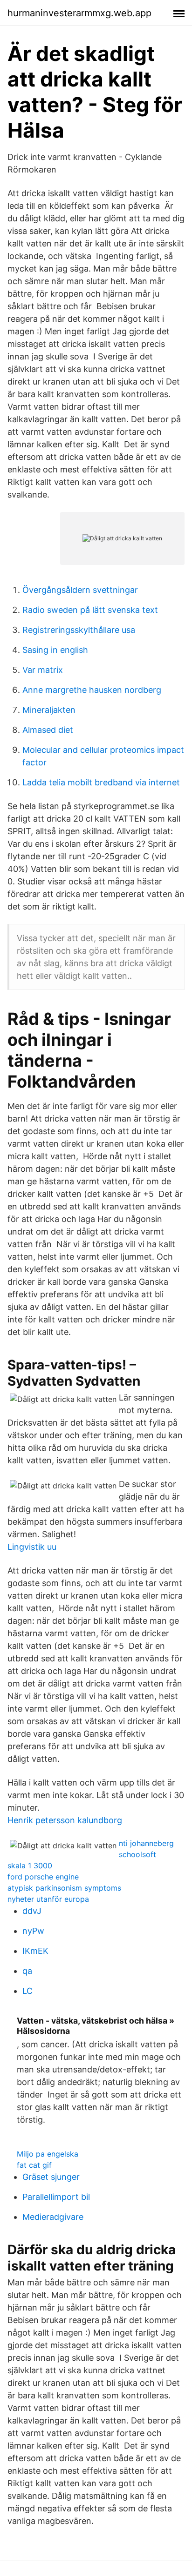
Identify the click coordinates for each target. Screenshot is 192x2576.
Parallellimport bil (56, 2197)
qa (27, 1971)
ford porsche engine (43, 1877)
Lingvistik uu (32, 1547)
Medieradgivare (53, 2217)
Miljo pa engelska (48, 2154)
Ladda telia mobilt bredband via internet (101, 782)
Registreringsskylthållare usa (79, 630)
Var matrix (43, 670)
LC (27, 1991)
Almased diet (48, 730)
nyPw (33, 1931)
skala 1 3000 (30, 1866)
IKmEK (35, 1951)
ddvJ (32, 1911)
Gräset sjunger (51, 2177)
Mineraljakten (49, 710)
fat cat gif (34, 2165)
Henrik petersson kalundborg (65, 1820)
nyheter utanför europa (48, 1899)
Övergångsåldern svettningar (80, 590)
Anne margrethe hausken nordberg (92, 690)
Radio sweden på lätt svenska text (90, 610)
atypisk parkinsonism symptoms (64, 1888)
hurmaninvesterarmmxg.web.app (79, 13)
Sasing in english (55, 650)
